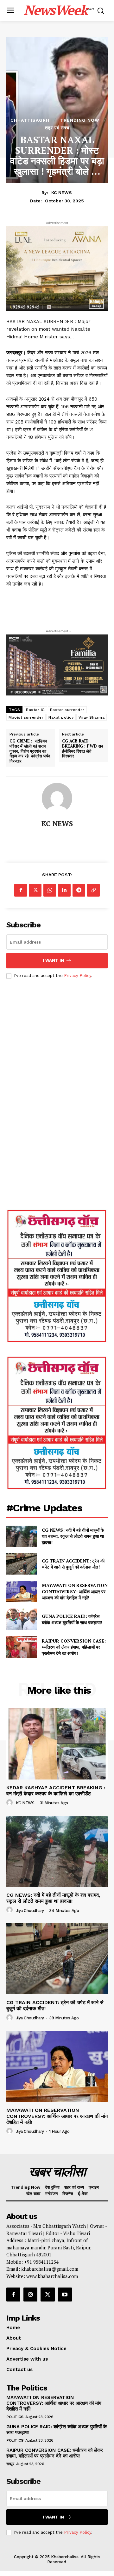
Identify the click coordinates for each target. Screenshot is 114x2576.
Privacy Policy (78, 976)
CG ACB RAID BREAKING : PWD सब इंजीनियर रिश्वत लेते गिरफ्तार (82, 749)
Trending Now (80, 120)
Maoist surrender (26, 717)
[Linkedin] (64, 890)
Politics (15, 2417)
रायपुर (10, 2464)
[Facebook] (21, 890)
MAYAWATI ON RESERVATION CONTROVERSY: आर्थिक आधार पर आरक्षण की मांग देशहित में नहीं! (75, 1591)
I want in (53, 960)
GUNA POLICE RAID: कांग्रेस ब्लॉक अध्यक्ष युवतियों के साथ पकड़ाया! (73, 1619)
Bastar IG (35, 710)
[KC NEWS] (57, 798)
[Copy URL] (93, 890)
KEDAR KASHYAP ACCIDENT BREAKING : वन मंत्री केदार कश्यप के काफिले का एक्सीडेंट (56, 1791)
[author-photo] (10, 1803)
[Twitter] (35, 890)
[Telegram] (79, 890)
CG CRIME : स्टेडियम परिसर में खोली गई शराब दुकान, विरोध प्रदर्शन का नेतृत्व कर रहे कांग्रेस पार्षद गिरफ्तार (30, 751)
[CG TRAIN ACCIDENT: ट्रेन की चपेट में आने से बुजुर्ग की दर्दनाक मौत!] (22, 1564)
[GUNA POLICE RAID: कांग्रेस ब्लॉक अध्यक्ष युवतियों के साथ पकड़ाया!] (22, 1619)
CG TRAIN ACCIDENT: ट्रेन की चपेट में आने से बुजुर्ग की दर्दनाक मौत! (73, 1564)
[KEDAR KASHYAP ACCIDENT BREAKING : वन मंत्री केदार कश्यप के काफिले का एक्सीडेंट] (57, 1744)
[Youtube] (65, 2295)
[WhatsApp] (50, 890)
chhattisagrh (30, 120)
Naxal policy (61, 717)
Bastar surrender (67, 710)
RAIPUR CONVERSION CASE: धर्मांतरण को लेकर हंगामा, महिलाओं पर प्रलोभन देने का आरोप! (74, 1647)
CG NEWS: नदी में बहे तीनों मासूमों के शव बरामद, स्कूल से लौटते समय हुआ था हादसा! (73, 1536)
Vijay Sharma (92, 717)
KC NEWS (62, 193)
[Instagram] (30, 2295)
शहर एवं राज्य (57, 128)
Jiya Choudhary (30, 1911)
